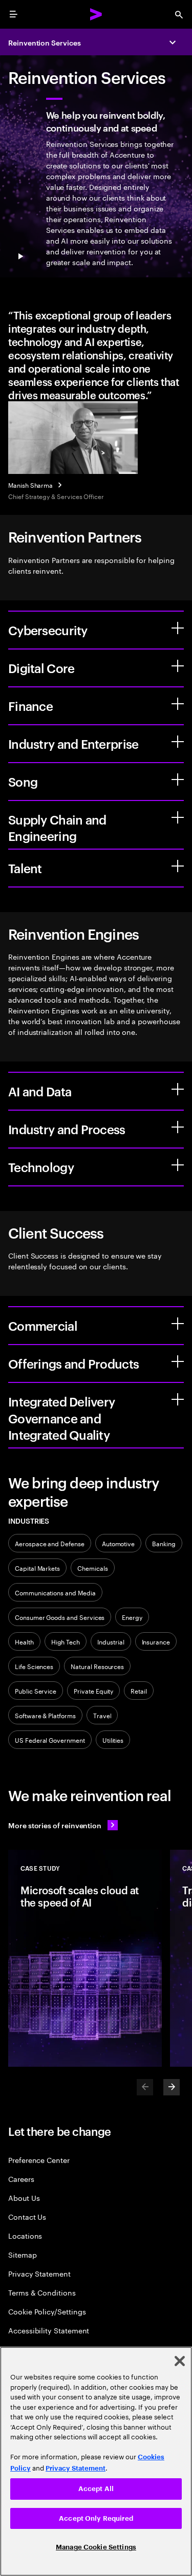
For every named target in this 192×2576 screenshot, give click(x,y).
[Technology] (178, 1165)
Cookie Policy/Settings (47, 2311)
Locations (25, 2235)
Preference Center (39, 2160)
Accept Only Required (96, 2518)
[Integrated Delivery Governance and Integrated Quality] (178, 1399)
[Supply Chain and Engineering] (178, 817)
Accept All (96, 2489)
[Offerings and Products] (178, 1361)
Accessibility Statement (49, 2330)
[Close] (180, 2361)
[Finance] (178, 704)
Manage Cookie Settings (96, 2547)
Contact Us (27, 2216)
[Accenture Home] (96, 14)
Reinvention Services (45, 42)
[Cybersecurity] (178, 628)
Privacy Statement (39, 2273)
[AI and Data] (178, 1089)
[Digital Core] (178, 666)
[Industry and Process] (178, 1127)
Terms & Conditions (42, 2292)
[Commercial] (178, 1324)
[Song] (178, 780)
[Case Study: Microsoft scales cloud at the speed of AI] (85, 1958)
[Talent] (178, 866)
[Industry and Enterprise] (178, 742)
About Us (24, 2198)
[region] (96, 2461)
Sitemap (23, 2254)
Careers (21, 2179)
